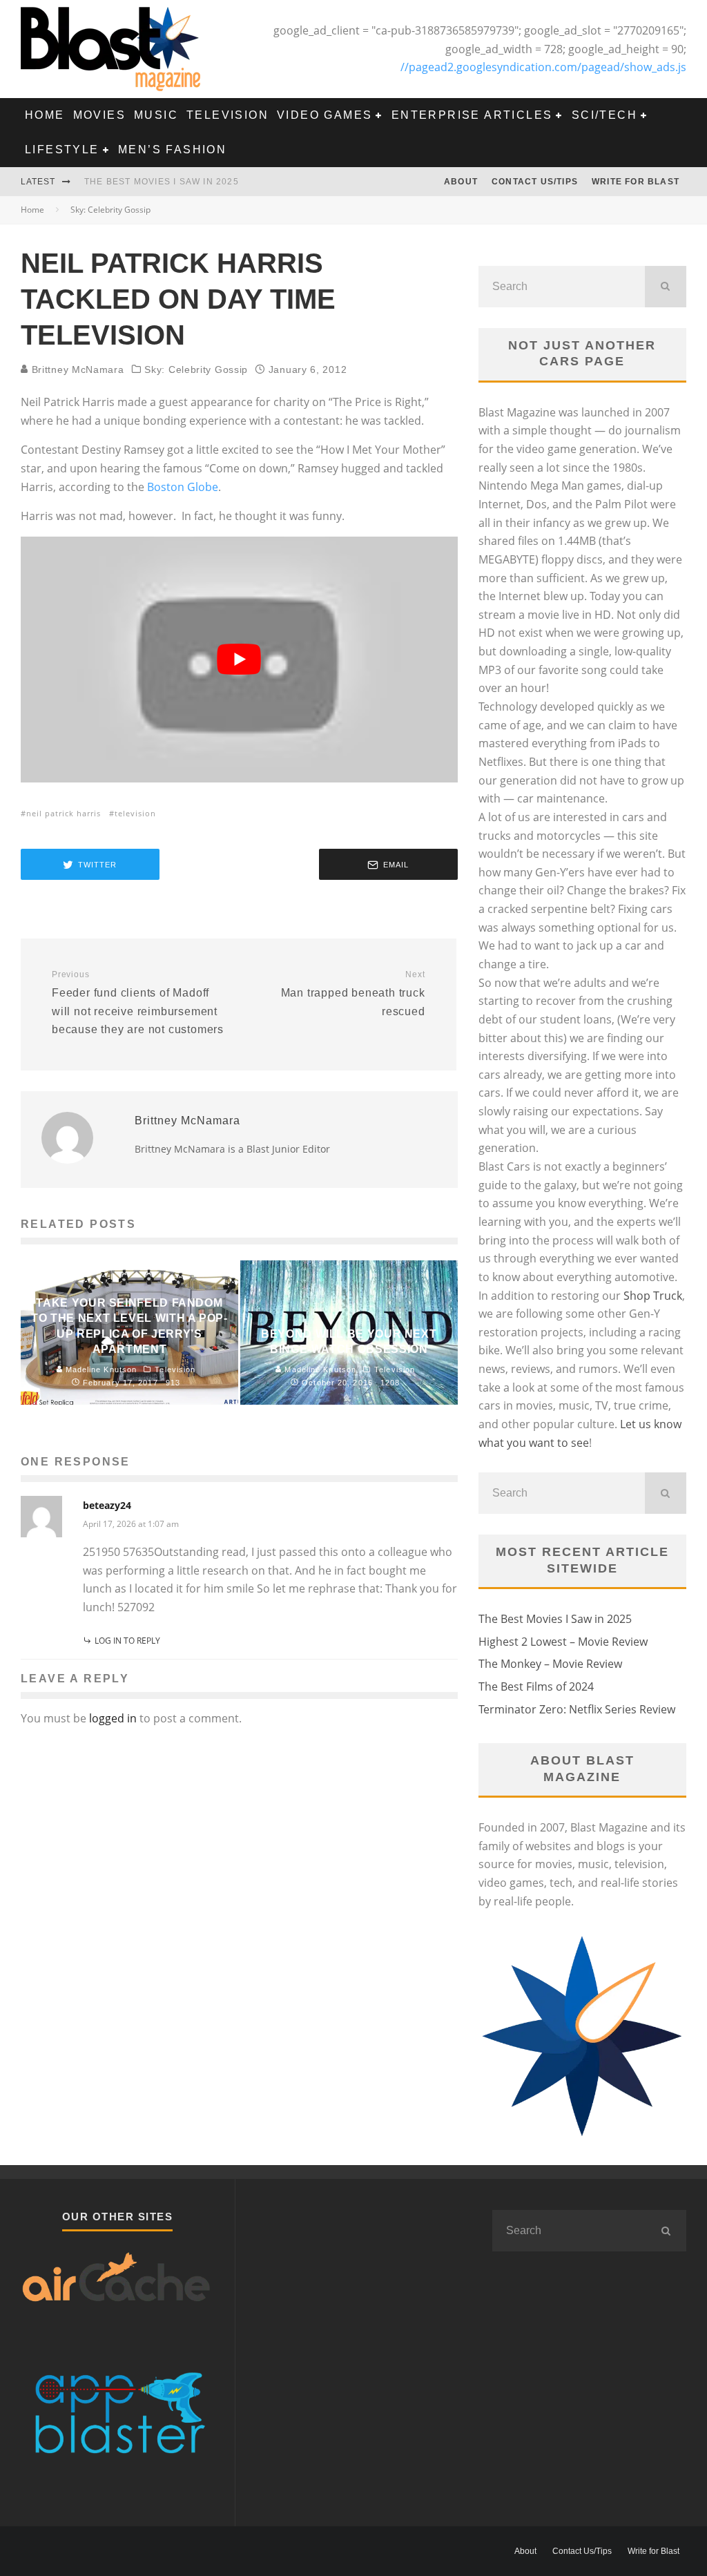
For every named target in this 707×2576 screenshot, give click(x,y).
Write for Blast (636, 182)
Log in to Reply (127, 1641)
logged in (113, 1718)
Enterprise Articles (472, 115)
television (135, 813)
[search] (666, 287)
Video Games (325, 115)
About (461, 182)
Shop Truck (653, 1296)
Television (227, 115)
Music (156, 115)
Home (45, 115)
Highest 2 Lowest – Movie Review (563, 1642)
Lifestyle (62, 150)
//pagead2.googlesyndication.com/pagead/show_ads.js (543, 67)
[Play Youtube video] (239, 660)
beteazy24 (107, 1505)
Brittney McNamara (76, 369)
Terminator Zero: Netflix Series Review (577, 1709)
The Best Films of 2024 (536, 1686)
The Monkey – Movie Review (550, 1664)
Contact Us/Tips (535, 182)
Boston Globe (183, 487)
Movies (99, 115)
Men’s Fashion (172, 150)
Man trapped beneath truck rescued (353, 993)
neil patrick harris (64, 813)
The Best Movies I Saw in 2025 (162, 182)
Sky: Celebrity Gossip (196, 369)
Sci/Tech (604, 115)
